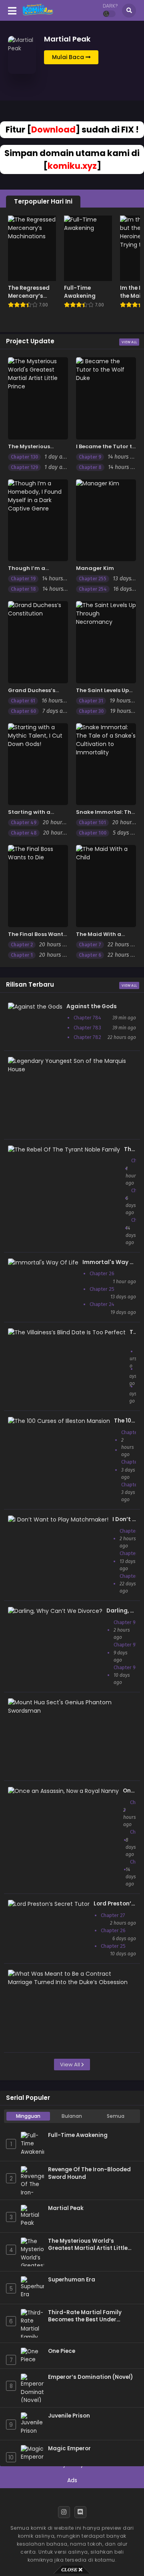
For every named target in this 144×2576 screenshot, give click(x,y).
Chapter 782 (87, 1037)
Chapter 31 (91, 701)
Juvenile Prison (69, 2416)
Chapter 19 (23, 579)
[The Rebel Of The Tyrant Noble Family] (64, 1150)
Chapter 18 (23, 589)
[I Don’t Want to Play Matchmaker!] (58, 1519)
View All (129, 342)
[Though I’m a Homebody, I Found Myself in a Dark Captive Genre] (38, 520)
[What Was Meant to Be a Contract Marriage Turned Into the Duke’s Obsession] (70, 1982)
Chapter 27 (113, 1915)
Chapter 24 (102, 1304)
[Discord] (80, 2512)
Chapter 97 (126, 1645)
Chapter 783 (87, 1028)
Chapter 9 (90, 457)
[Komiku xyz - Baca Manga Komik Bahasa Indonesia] (38, 15)
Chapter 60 (23, 711)
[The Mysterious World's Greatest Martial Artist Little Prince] (38, 398)
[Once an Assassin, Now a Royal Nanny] (63, 1791)
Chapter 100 (93, 833)
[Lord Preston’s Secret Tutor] (49, 1904)
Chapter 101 (92, 823)
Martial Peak (66, 2208)
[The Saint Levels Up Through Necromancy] (106, 642)
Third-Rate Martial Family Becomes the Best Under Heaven (85, 2316)
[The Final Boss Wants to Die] (38, 886)
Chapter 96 (126, 1667)
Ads (72, 2480)
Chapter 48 (24, 833)
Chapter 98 (126, 1622)
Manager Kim (95, 568)
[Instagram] (64, 2512)
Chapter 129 (24, 467)
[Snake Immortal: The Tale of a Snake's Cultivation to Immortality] (106, 764)
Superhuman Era (72, 2280)
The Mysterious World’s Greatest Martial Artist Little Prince (88, 2245)
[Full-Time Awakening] (88, 248)
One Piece (62, 2351)
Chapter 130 (24, 457)
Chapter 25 (102, 1289)
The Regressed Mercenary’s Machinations (29, 296)
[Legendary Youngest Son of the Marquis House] (70, 1069)
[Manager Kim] (106, 520)
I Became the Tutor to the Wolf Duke (106, 450)
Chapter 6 (90, 955)
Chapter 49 (24, 823)
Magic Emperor (69, 2449)
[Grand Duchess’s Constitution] (38, 642)
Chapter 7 (90, 945)
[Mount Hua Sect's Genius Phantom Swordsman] (70, 1711)
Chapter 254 (93, 589)
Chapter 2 (22, 945)
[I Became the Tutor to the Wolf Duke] (106, 398)
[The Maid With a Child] (106, 886)
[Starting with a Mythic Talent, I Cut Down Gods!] (38, 764)
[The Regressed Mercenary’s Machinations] (32, 248)
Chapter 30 (91, 711)
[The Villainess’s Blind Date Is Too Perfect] (67, 1332)
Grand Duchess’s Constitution (32, 694)
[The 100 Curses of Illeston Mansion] (59, 1421)
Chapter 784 (87, 1018)
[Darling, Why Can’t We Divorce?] (55, 1611)
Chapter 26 (102, 1273)
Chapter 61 (23, 701)
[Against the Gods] (35, 1007)
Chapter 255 (93, 579)
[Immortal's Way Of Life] (43, 1262)
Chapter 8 (90, 467)
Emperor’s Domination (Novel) (90, 2377)
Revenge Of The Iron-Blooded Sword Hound (89, 2173)
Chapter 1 (22, 955)
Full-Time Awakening (80, 292)
